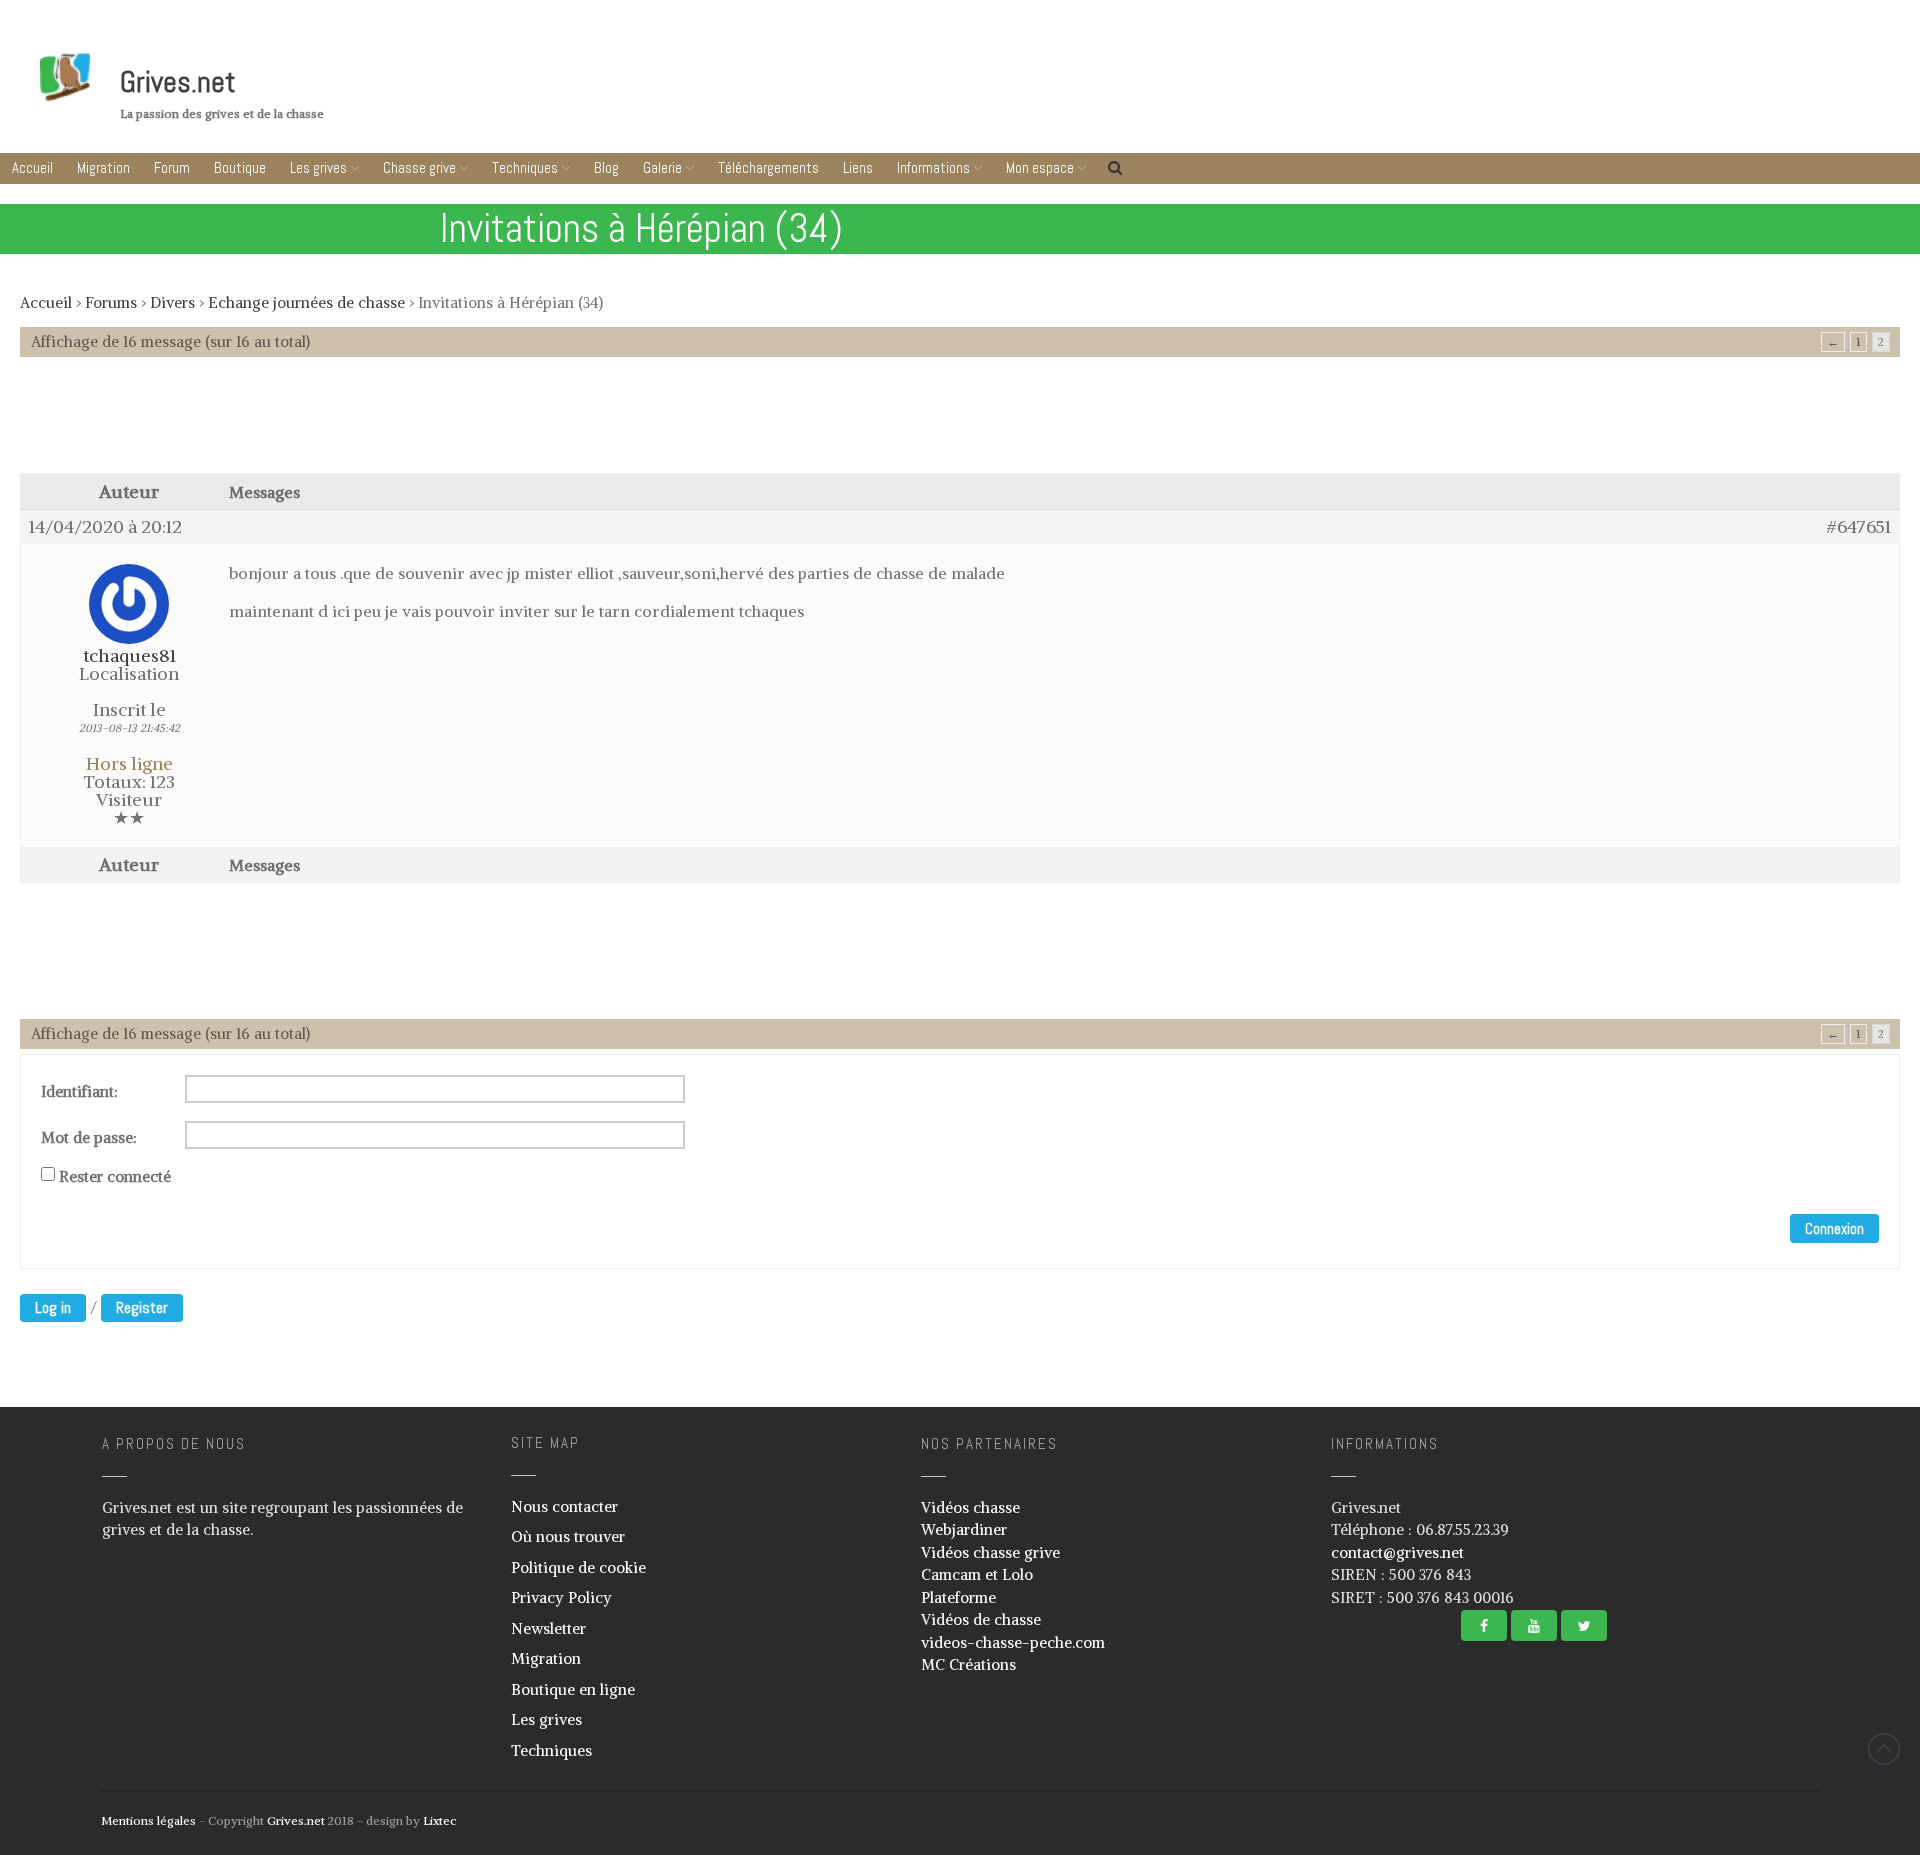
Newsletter (548, 1628)
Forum (172, 167)
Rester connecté (115, 1177)
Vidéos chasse (970, 1507)
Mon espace (1040, 167)
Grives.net (178, 82)
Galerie (662, 167)
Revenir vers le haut (1884, 1749)
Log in (53, 1307)
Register (142, 1307)
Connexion (1834, 1228)
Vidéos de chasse (981, 1619)
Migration (103, 167)
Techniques (525, 167)
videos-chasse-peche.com (1013, 1642)
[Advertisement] (960, 425)
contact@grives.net (1397, 1552)
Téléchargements (768, 167)
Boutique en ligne (573, 1689)
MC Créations (968, 1664)
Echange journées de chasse (306, 302)
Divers (172, 302)
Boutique (240, 167)
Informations (933, 167)
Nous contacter (564, 1506)
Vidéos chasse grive (990, 1552)
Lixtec (439, 1820)
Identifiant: (79, 1092)
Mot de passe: (89, 1138)
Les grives (318, 167)
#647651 (1859, 527)
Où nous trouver (568, 1536)
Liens (858, 167)
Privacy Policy (561, 1597)
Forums (111, 302)
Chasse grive (419, 167)
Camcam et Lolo (977, 1574)
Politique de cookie (578, 1567)
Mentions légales (148, 1820)
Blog (606, 167)
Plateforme (958, 1597)
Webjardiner (964, 1529)
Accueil (32, 167)
